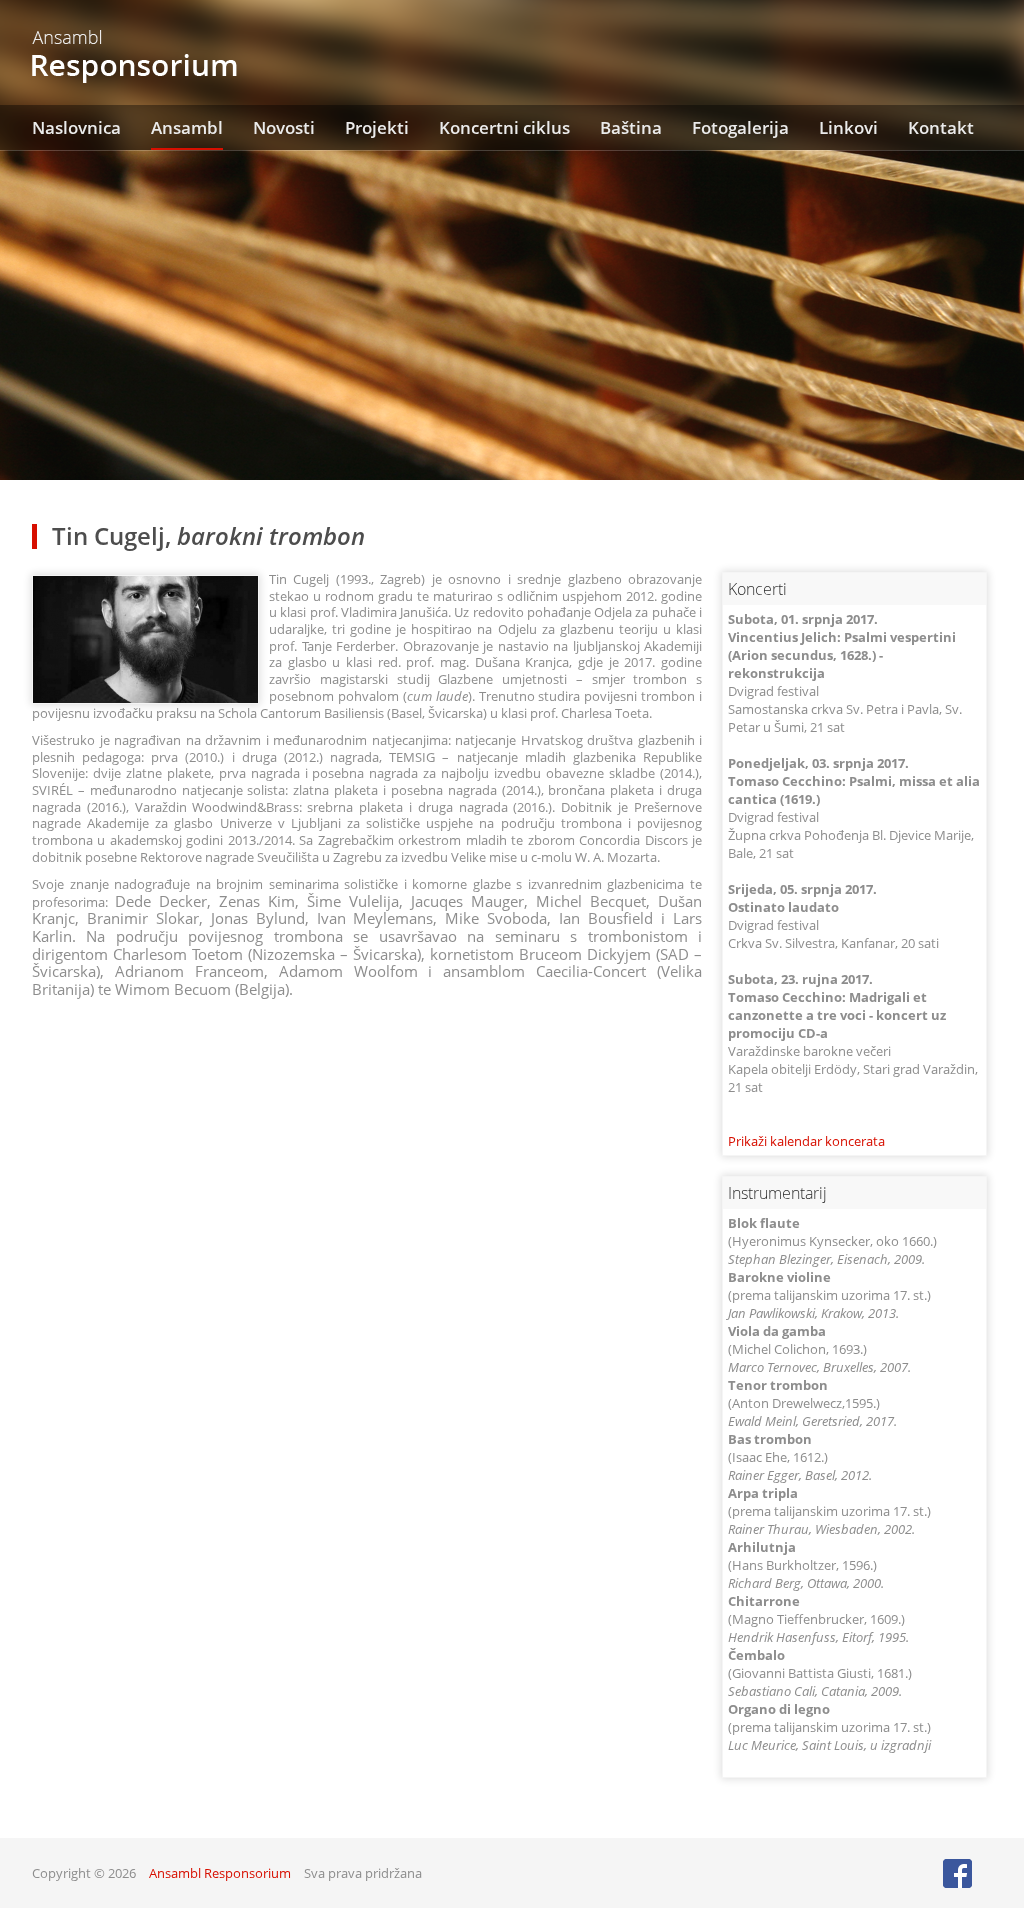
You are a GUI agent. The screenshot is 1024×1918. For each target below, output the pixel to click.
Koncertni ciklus (504, 127)
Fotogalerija (740, 127)
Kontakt (941, 127)
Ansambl (187, 127)
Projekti (377, 127)
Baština (631, 127)
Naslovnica (76, 127)
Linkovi (848, 127)
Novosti (284, 127)
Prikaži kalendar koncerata (806, 1141)
